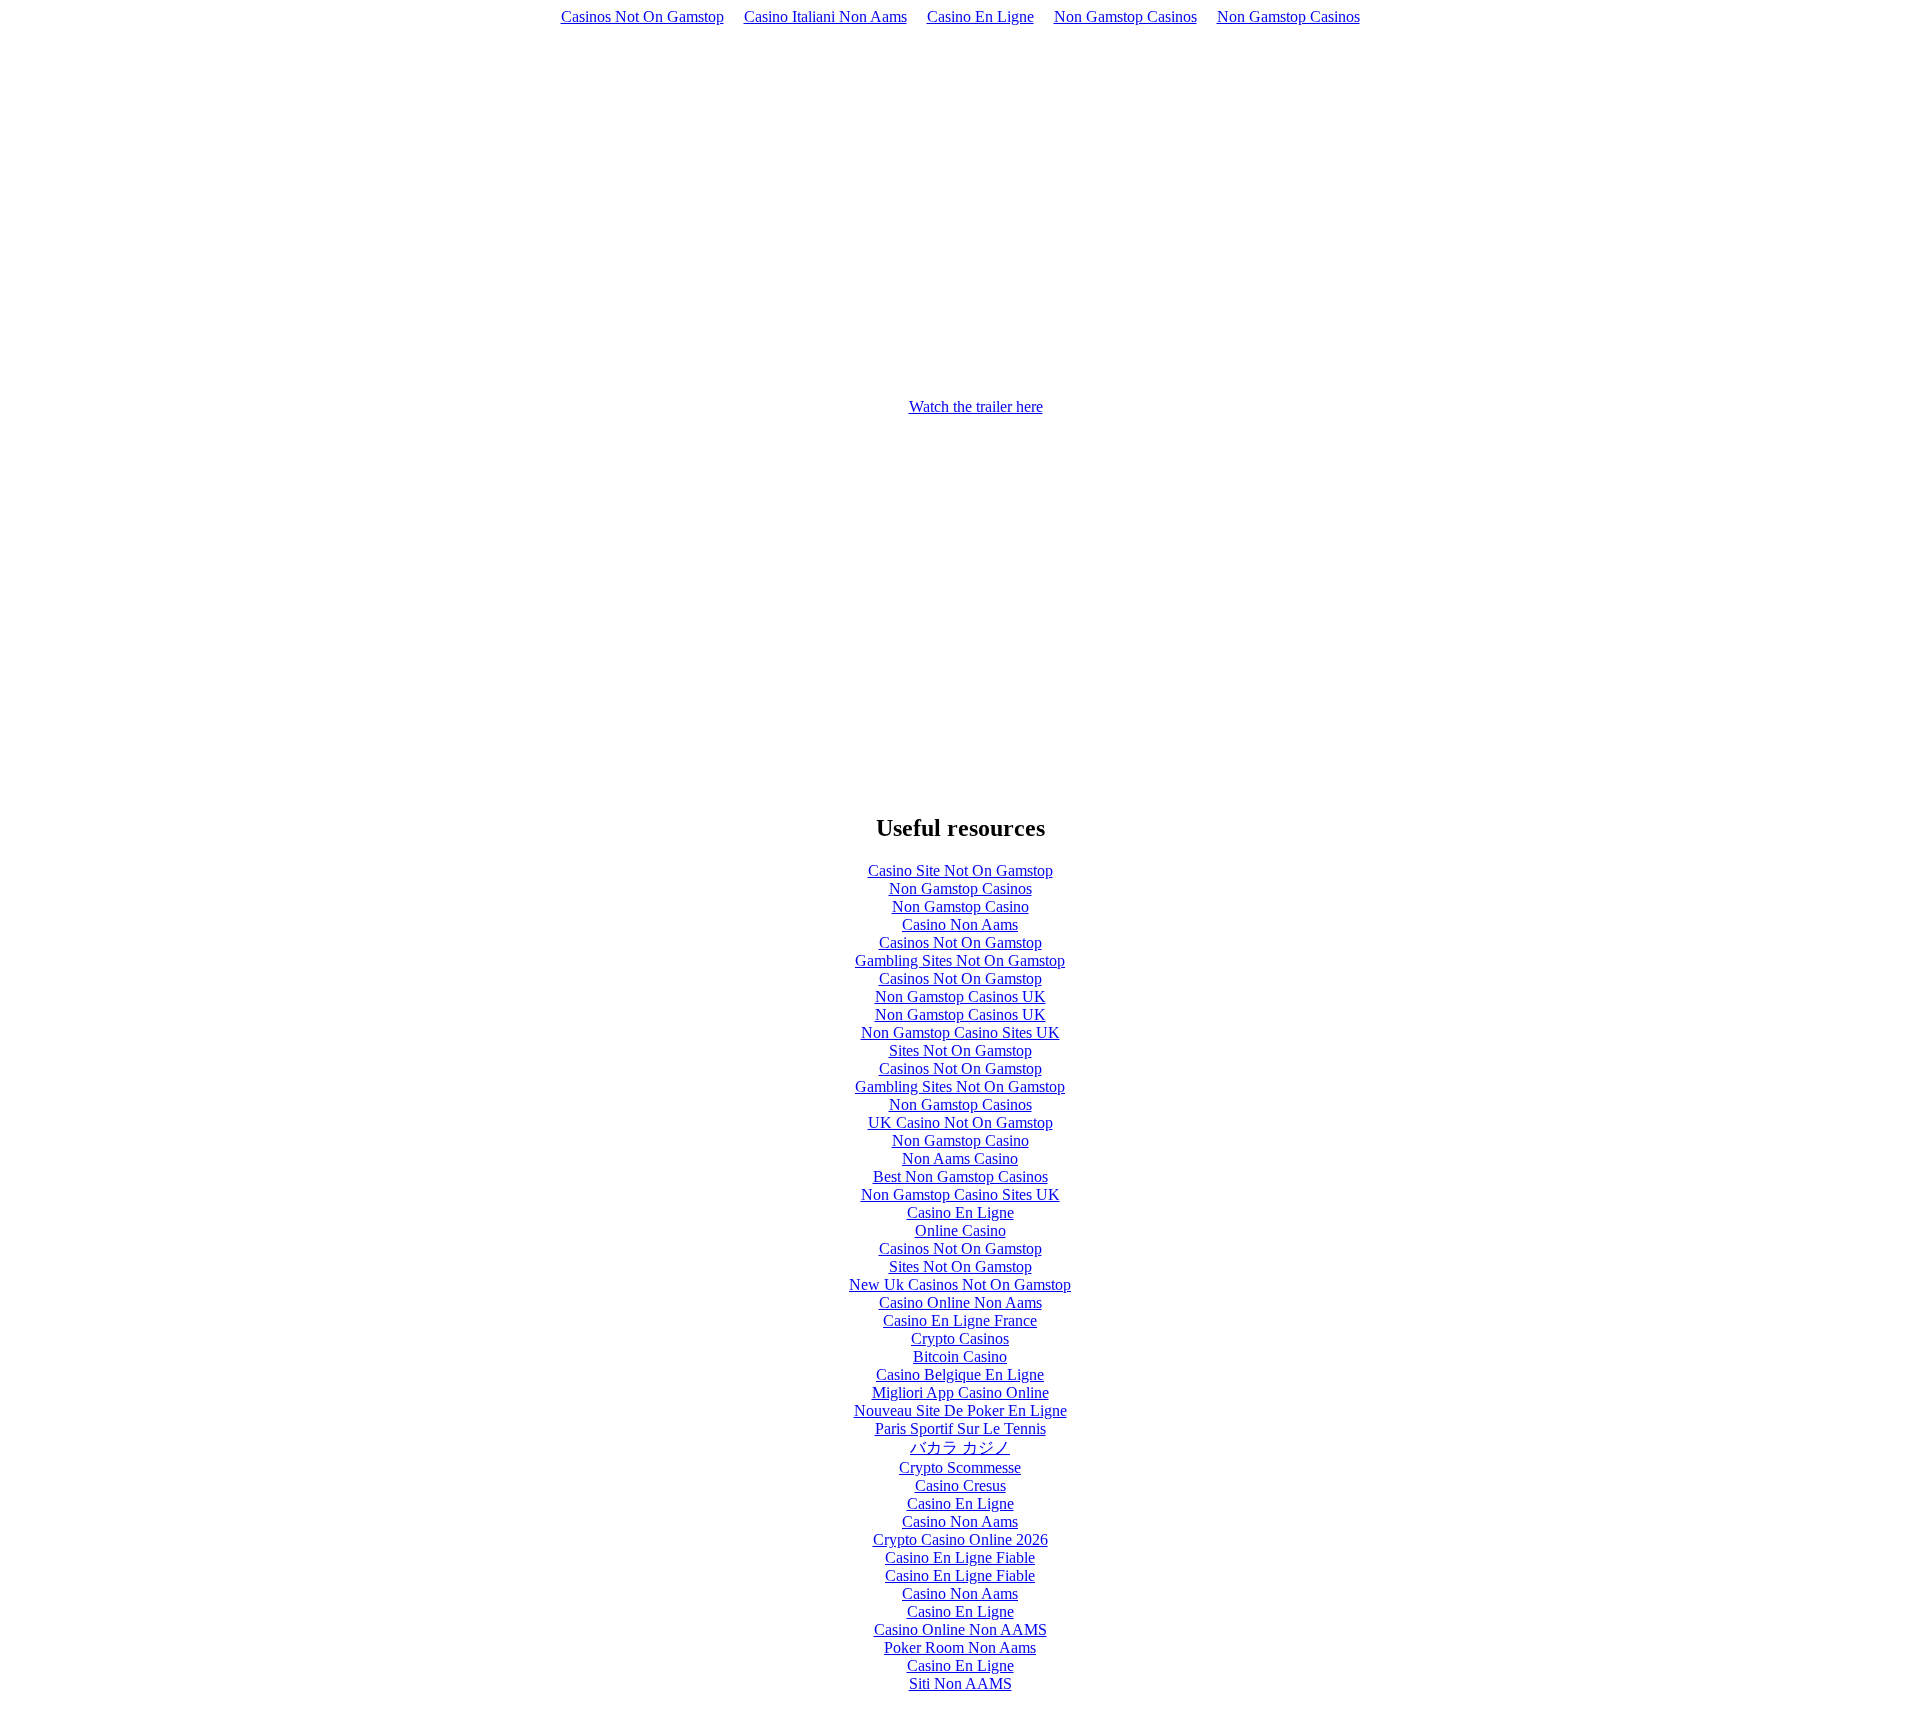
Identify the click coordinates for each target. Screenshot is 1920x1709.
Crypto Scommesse (960, 1467)
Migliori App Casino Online (960, 1392)
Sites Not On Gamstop (960, 1050)
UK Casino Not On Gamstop (960, 1122)
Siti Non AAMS (960, 1683)
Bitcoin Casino (960, 1356)
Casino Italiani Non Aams (825, 16)
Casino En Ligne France (960, 1320)
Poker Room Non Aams (960, 1647)
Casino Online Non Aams (960, 1302)
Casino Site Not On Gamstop (960, 870)
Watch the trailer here (976, 406)
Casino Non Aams (960, 924)
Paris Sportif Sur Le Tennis (960, 1428)
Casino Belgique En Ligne (960, 1374)
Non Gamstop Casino (960, 906)
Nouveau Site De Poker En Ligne (960, 1410)
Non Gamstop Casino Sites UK (960, 1032)
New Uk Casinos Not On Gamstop (960, 1284)
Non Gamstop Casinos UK (960, 996)
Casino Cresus (960, 1485)
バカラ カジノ (960, 1447)
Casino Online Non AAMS (960, 1629)
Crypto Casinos (960, 1338)
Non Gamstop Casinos (1125, 16)
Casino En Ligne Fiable (960, 1557)
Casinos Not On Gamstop (642, 16)
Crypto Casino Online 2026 (960, 1539)
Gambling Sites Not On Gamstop (960, 960)
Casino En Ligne (980, 16)
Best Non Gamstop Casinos (960, 1176)
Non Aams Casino (960, 1158)
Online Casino (960, 1230)
